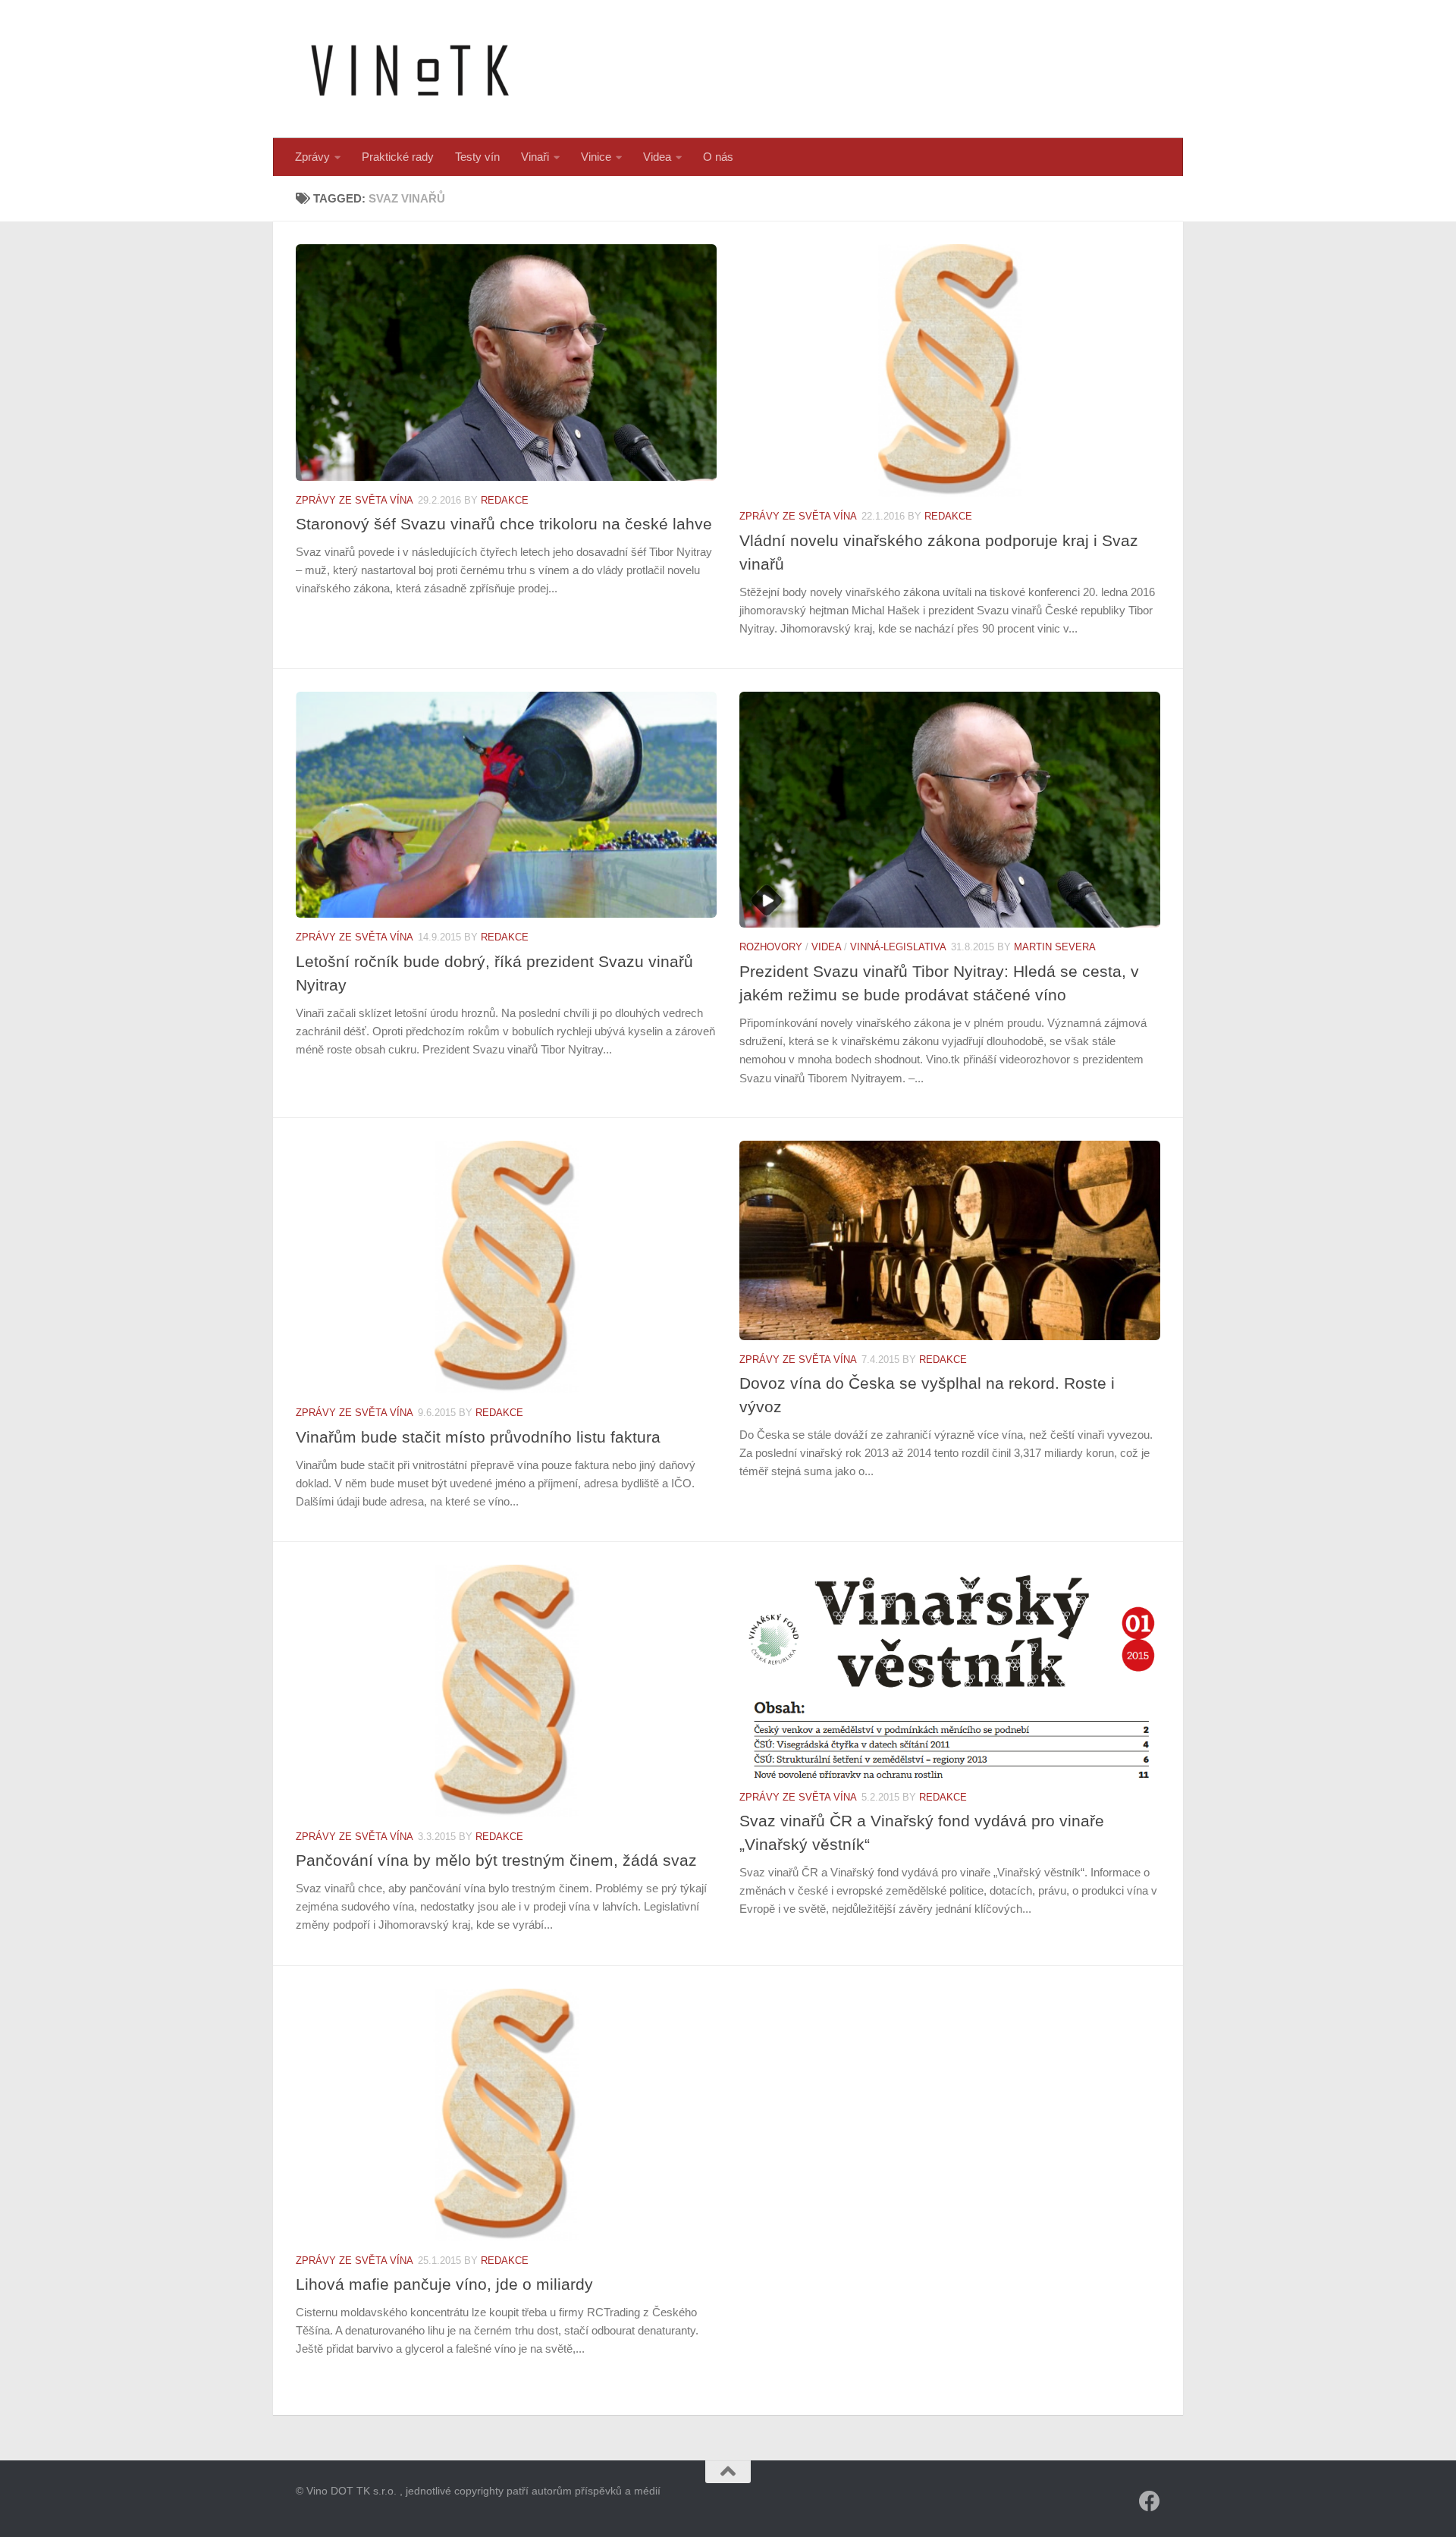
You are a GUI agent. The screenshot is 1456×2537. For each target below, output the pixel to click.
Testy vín (477, 157)
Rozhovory (771, 947)
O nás (718, 157)
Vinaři (535, 157)
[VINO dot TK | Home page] (409, 69)
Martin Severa (1055, 947)
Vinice (596, 157)
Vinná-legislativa (898, 947)
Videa (657, 157)
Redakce (505, 500)
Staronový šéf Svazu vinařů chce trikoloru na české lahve (504, 524)
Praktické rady (398, 157)
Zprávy (312, 157)
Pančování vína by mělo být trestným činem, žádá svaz (496, 1860)
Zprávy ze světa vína (355, 500)
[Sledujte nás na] (1150, 2501)
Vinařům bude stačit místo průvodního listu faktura (478, 1437)
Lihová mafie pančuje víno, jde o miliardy (444, 2284)
